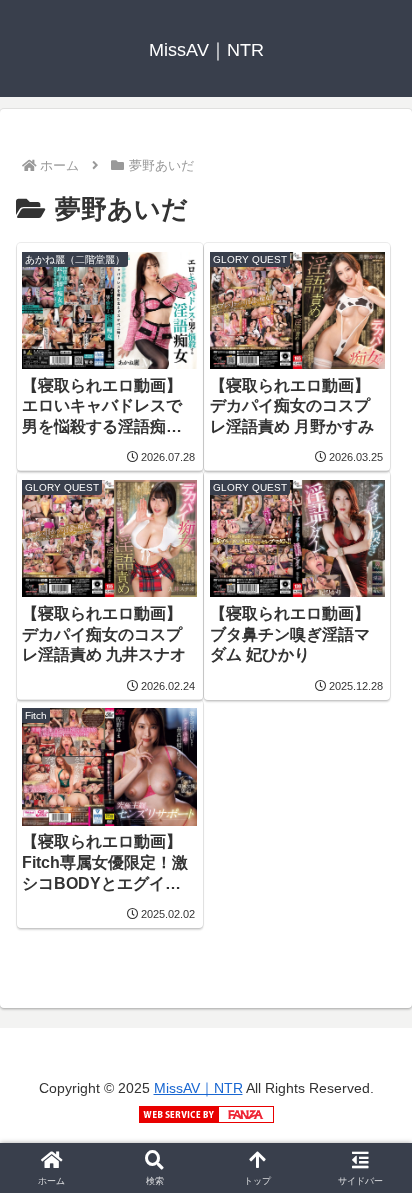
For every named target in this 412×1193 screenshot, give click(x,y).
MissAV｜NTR (198, 1088)
